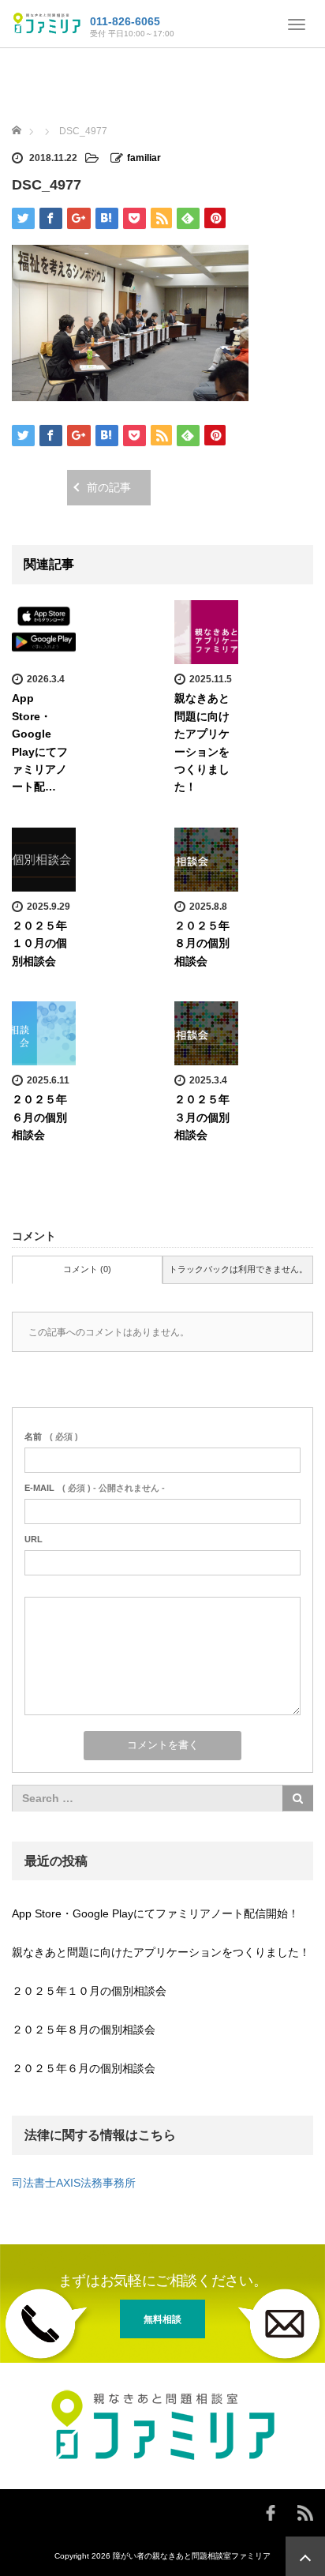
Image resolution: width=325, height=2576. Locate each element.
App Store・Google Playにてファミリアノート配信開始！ (155, 1913)
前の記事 (109, 487)
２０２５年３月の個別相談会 (202, 1117)
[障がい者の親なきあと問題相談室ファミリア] (47, 22)
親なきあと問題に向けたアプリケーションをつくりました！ (161, 1952)
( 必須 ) (51, 1436)
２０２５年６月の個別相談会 (39, 1117)
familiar (144, 158)
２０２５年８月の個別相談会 (202, 943)
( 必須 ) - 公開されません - (95, 1488)
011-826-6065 (125, 21)
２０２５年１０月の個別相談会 (39, 943)
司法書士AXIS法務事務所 (74, 2183)
